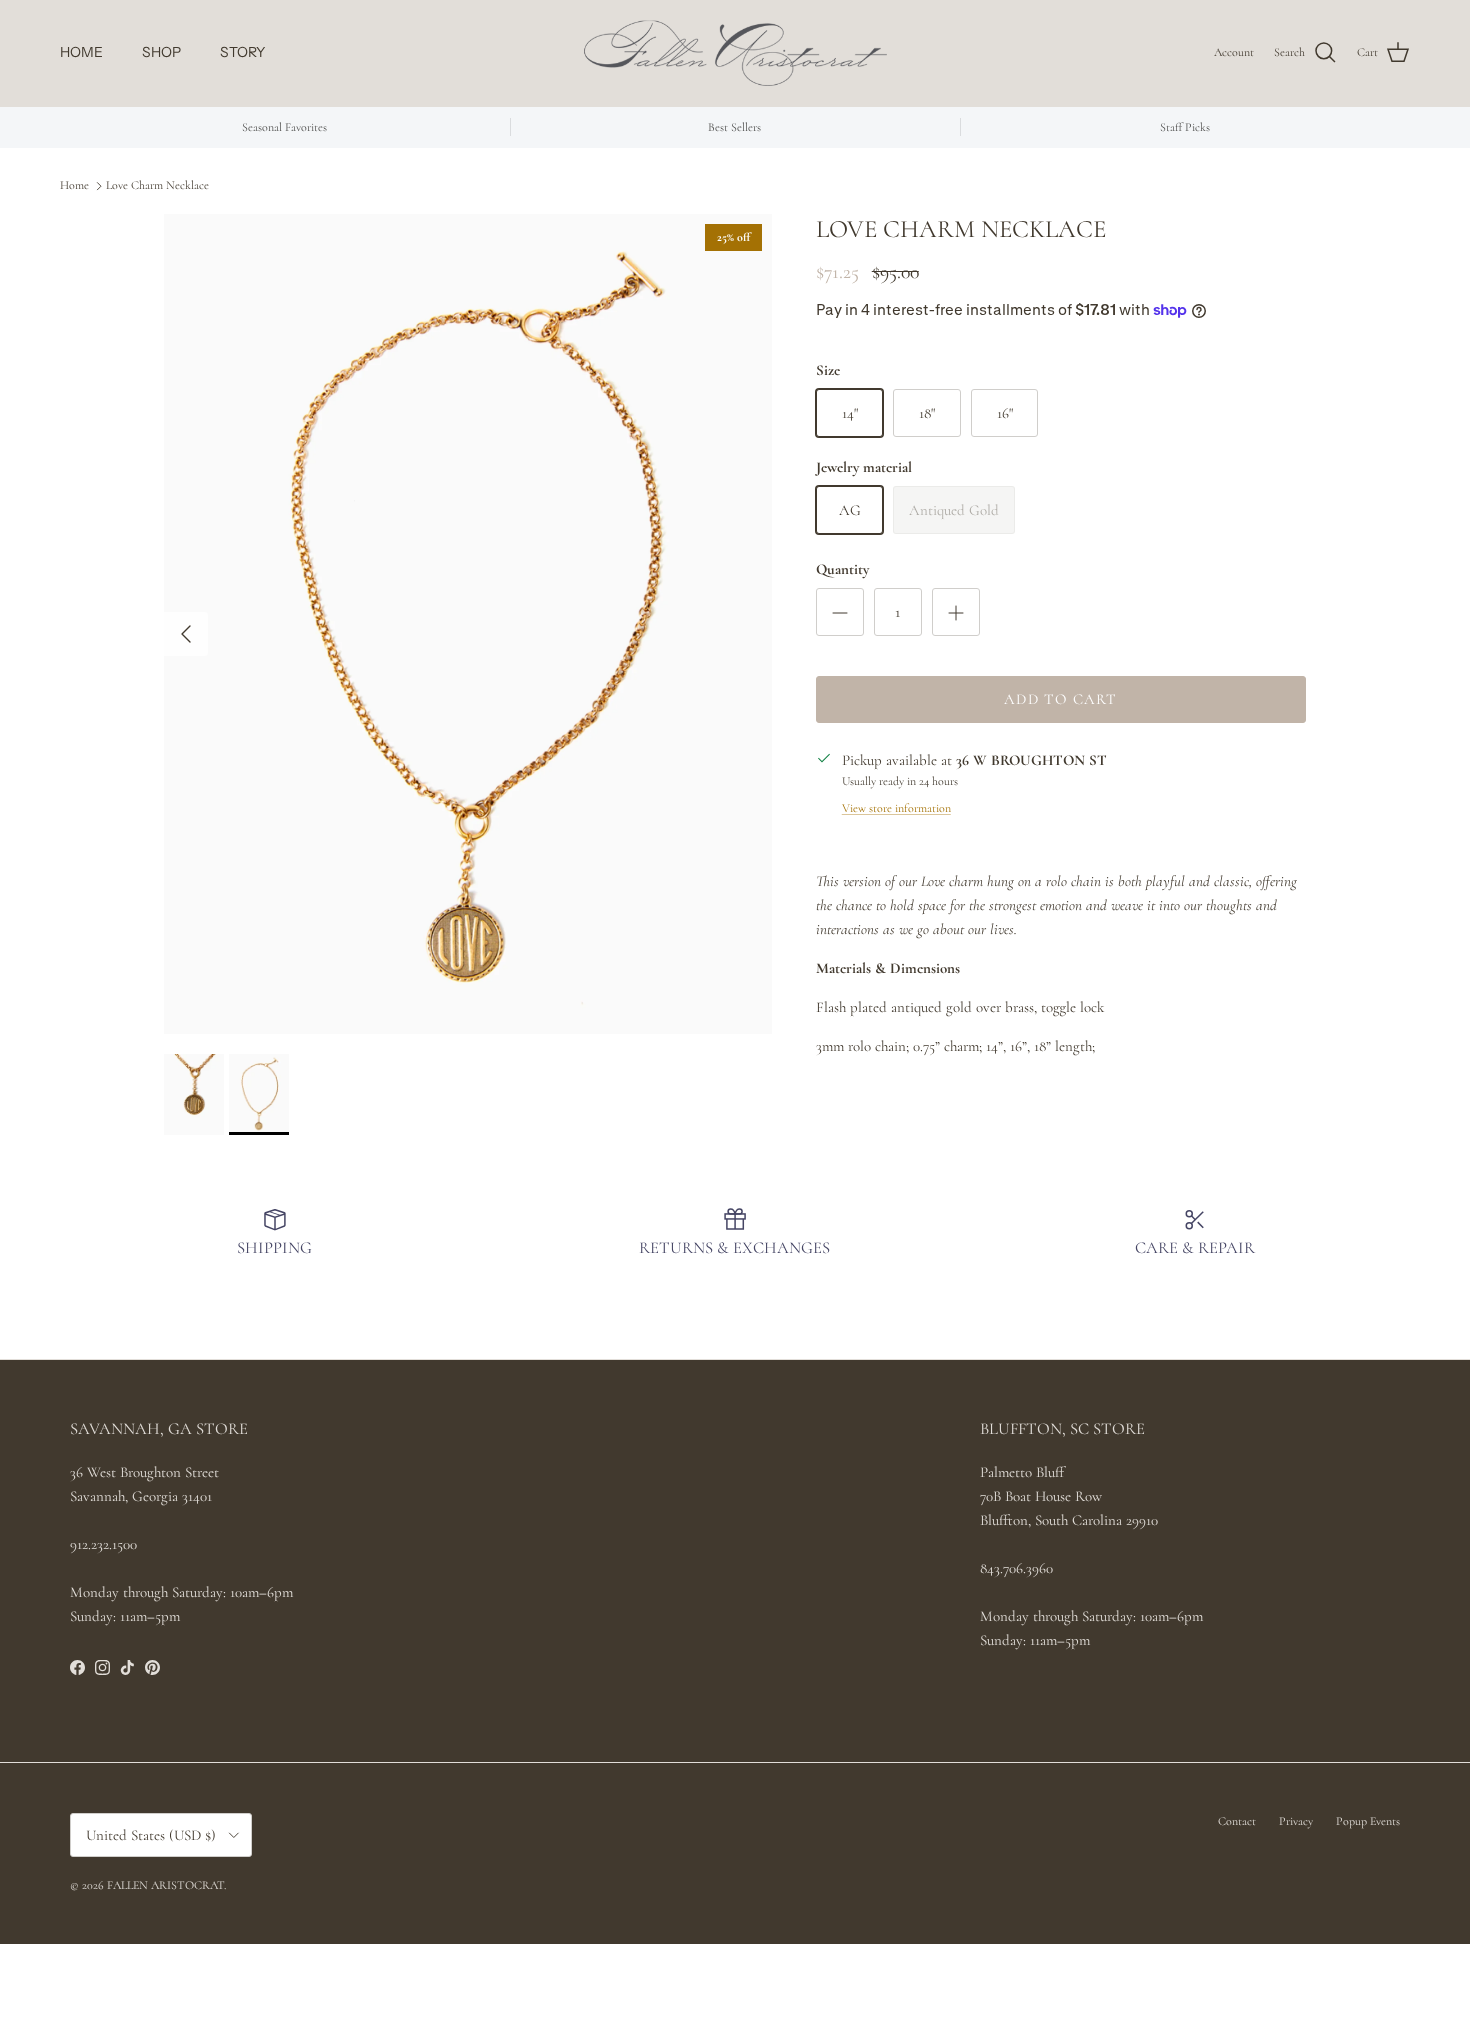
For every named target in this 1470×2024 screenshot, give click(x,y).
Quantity (842, 569)
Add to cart (1060, 699)
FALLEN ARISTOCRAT (165, 1885)
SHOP (161, 52)
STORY (242, 52)
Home (74, 185)
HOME (81, 52)
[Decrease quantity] (840, 612)
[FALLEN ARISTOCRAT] (735, 53)
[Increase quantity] (956, 612)
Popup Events (1368, 1821)
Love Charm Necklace (157, 185)
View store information (896, 808)
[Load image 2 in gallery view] (469, 624)
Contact (1237, 1821)
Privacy (1296, 1821)
